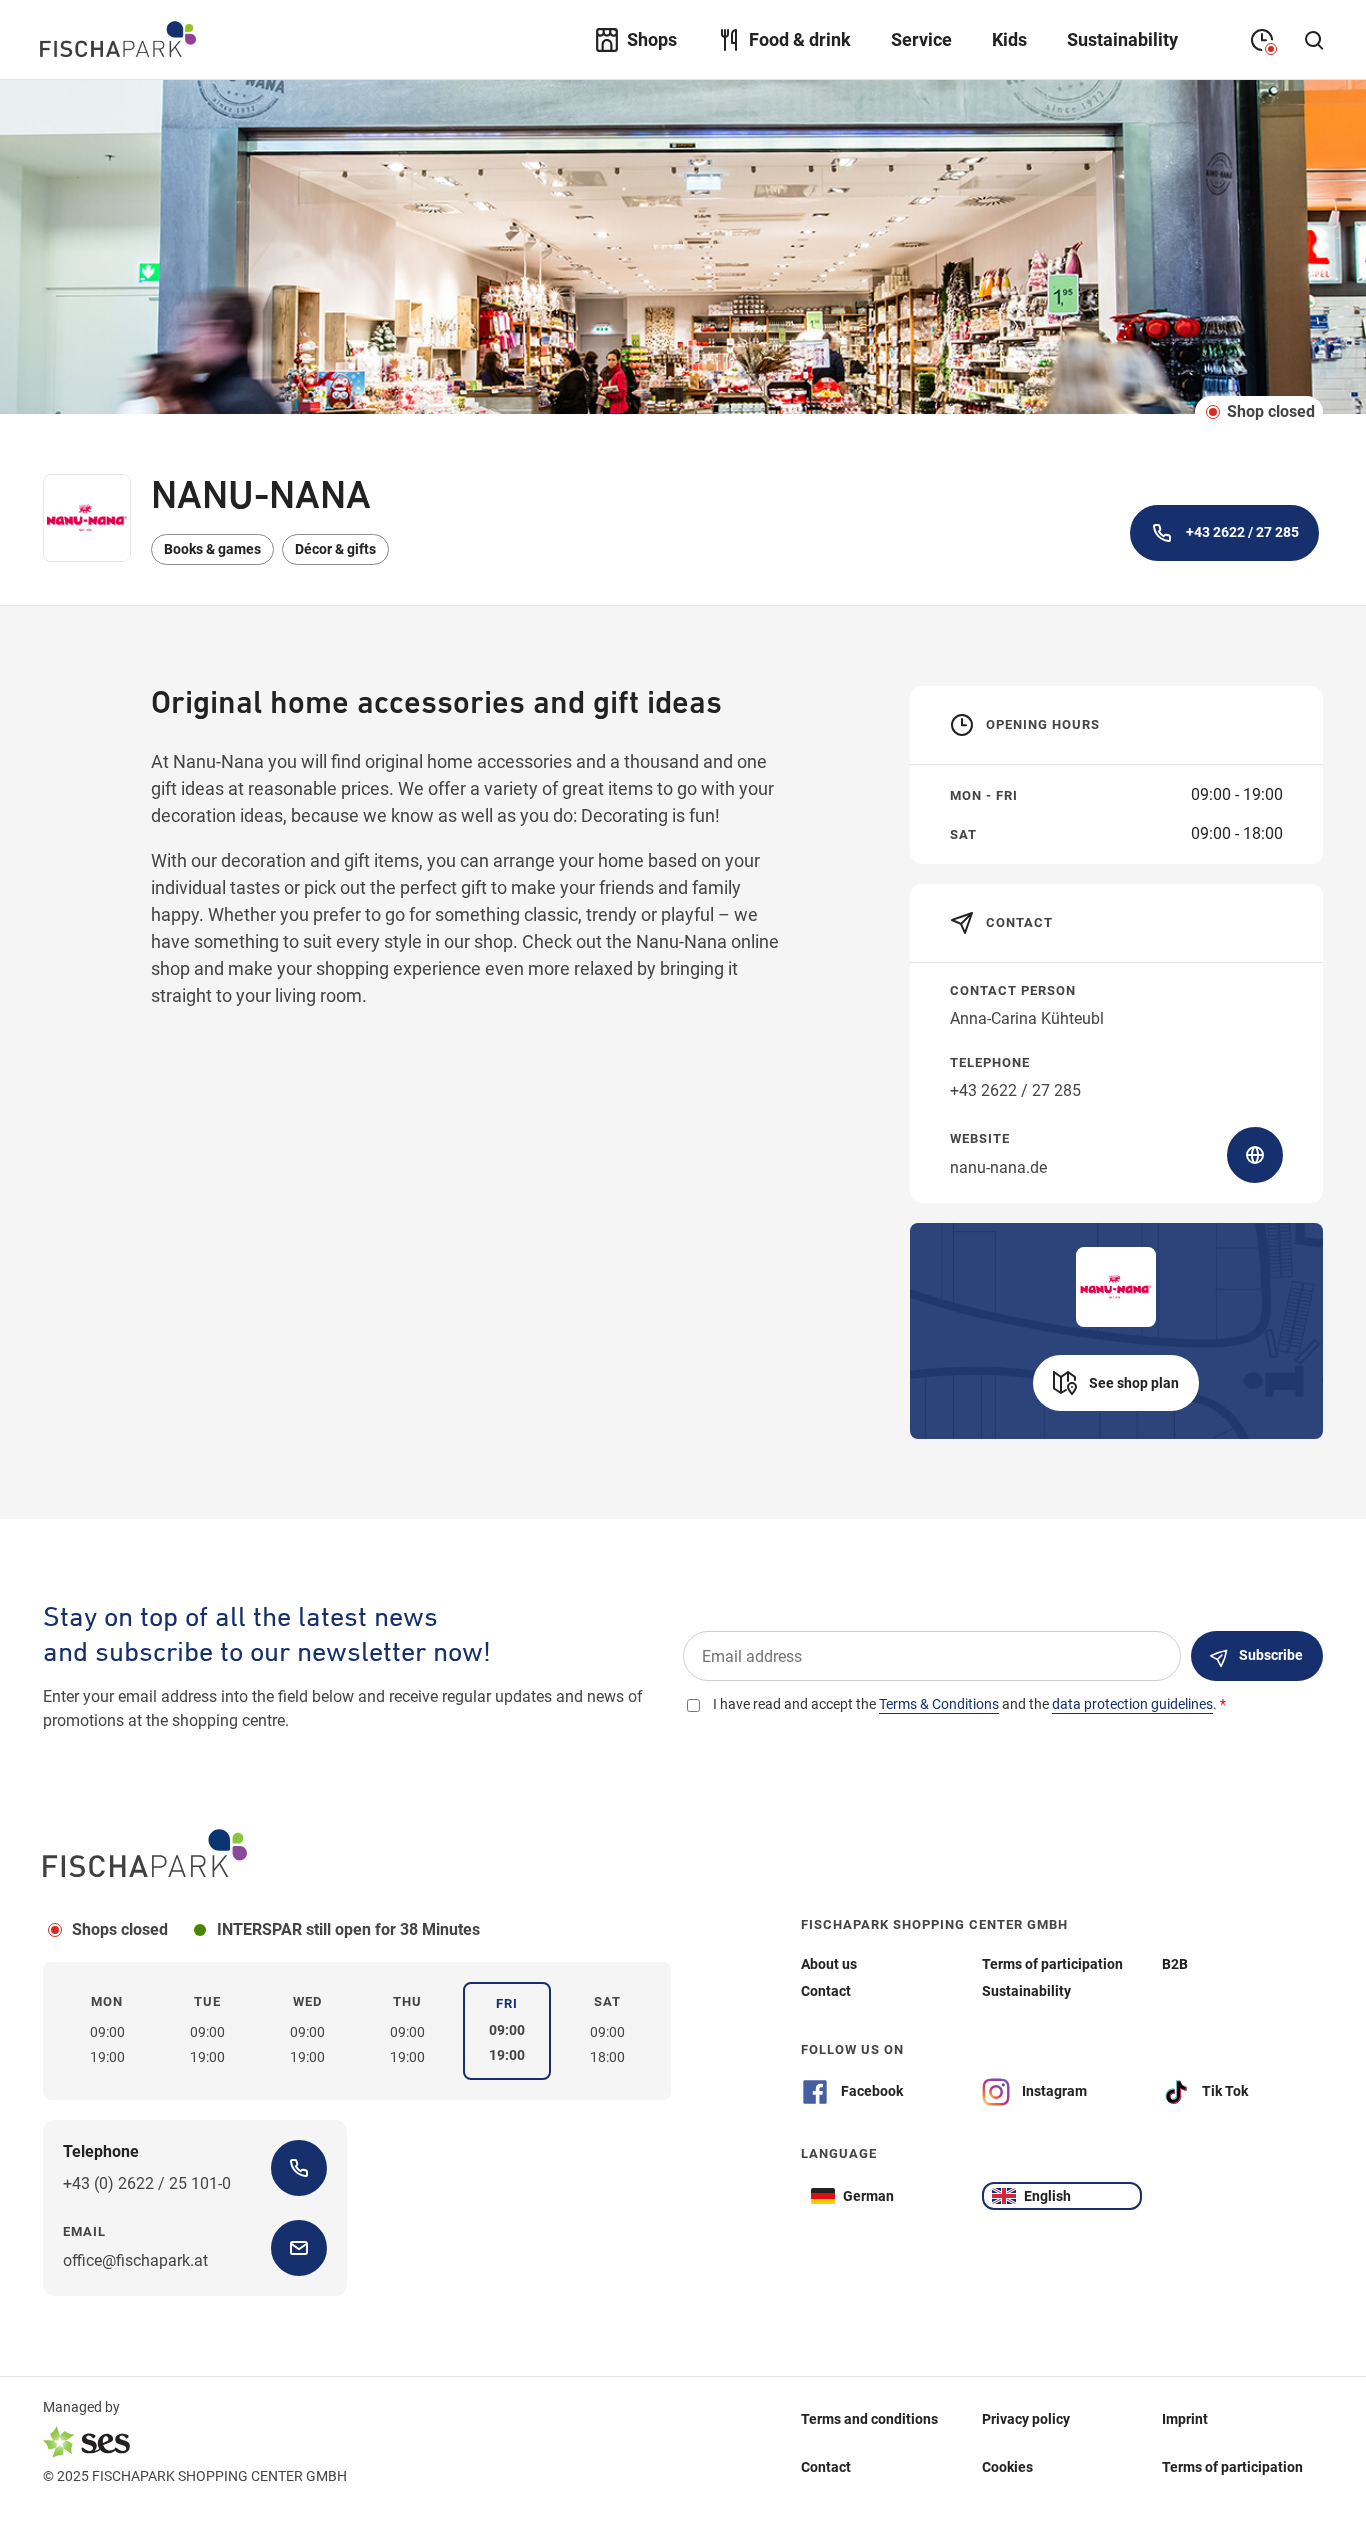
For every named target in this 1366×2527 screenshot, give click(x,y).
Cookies (1007, 2466)
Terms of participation (1232, 2466)
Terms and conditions (869, 2418)
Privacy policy (1026, 2418)
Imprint (1185, 2418)
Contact (826, 2466)
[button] (1116, 1383)
